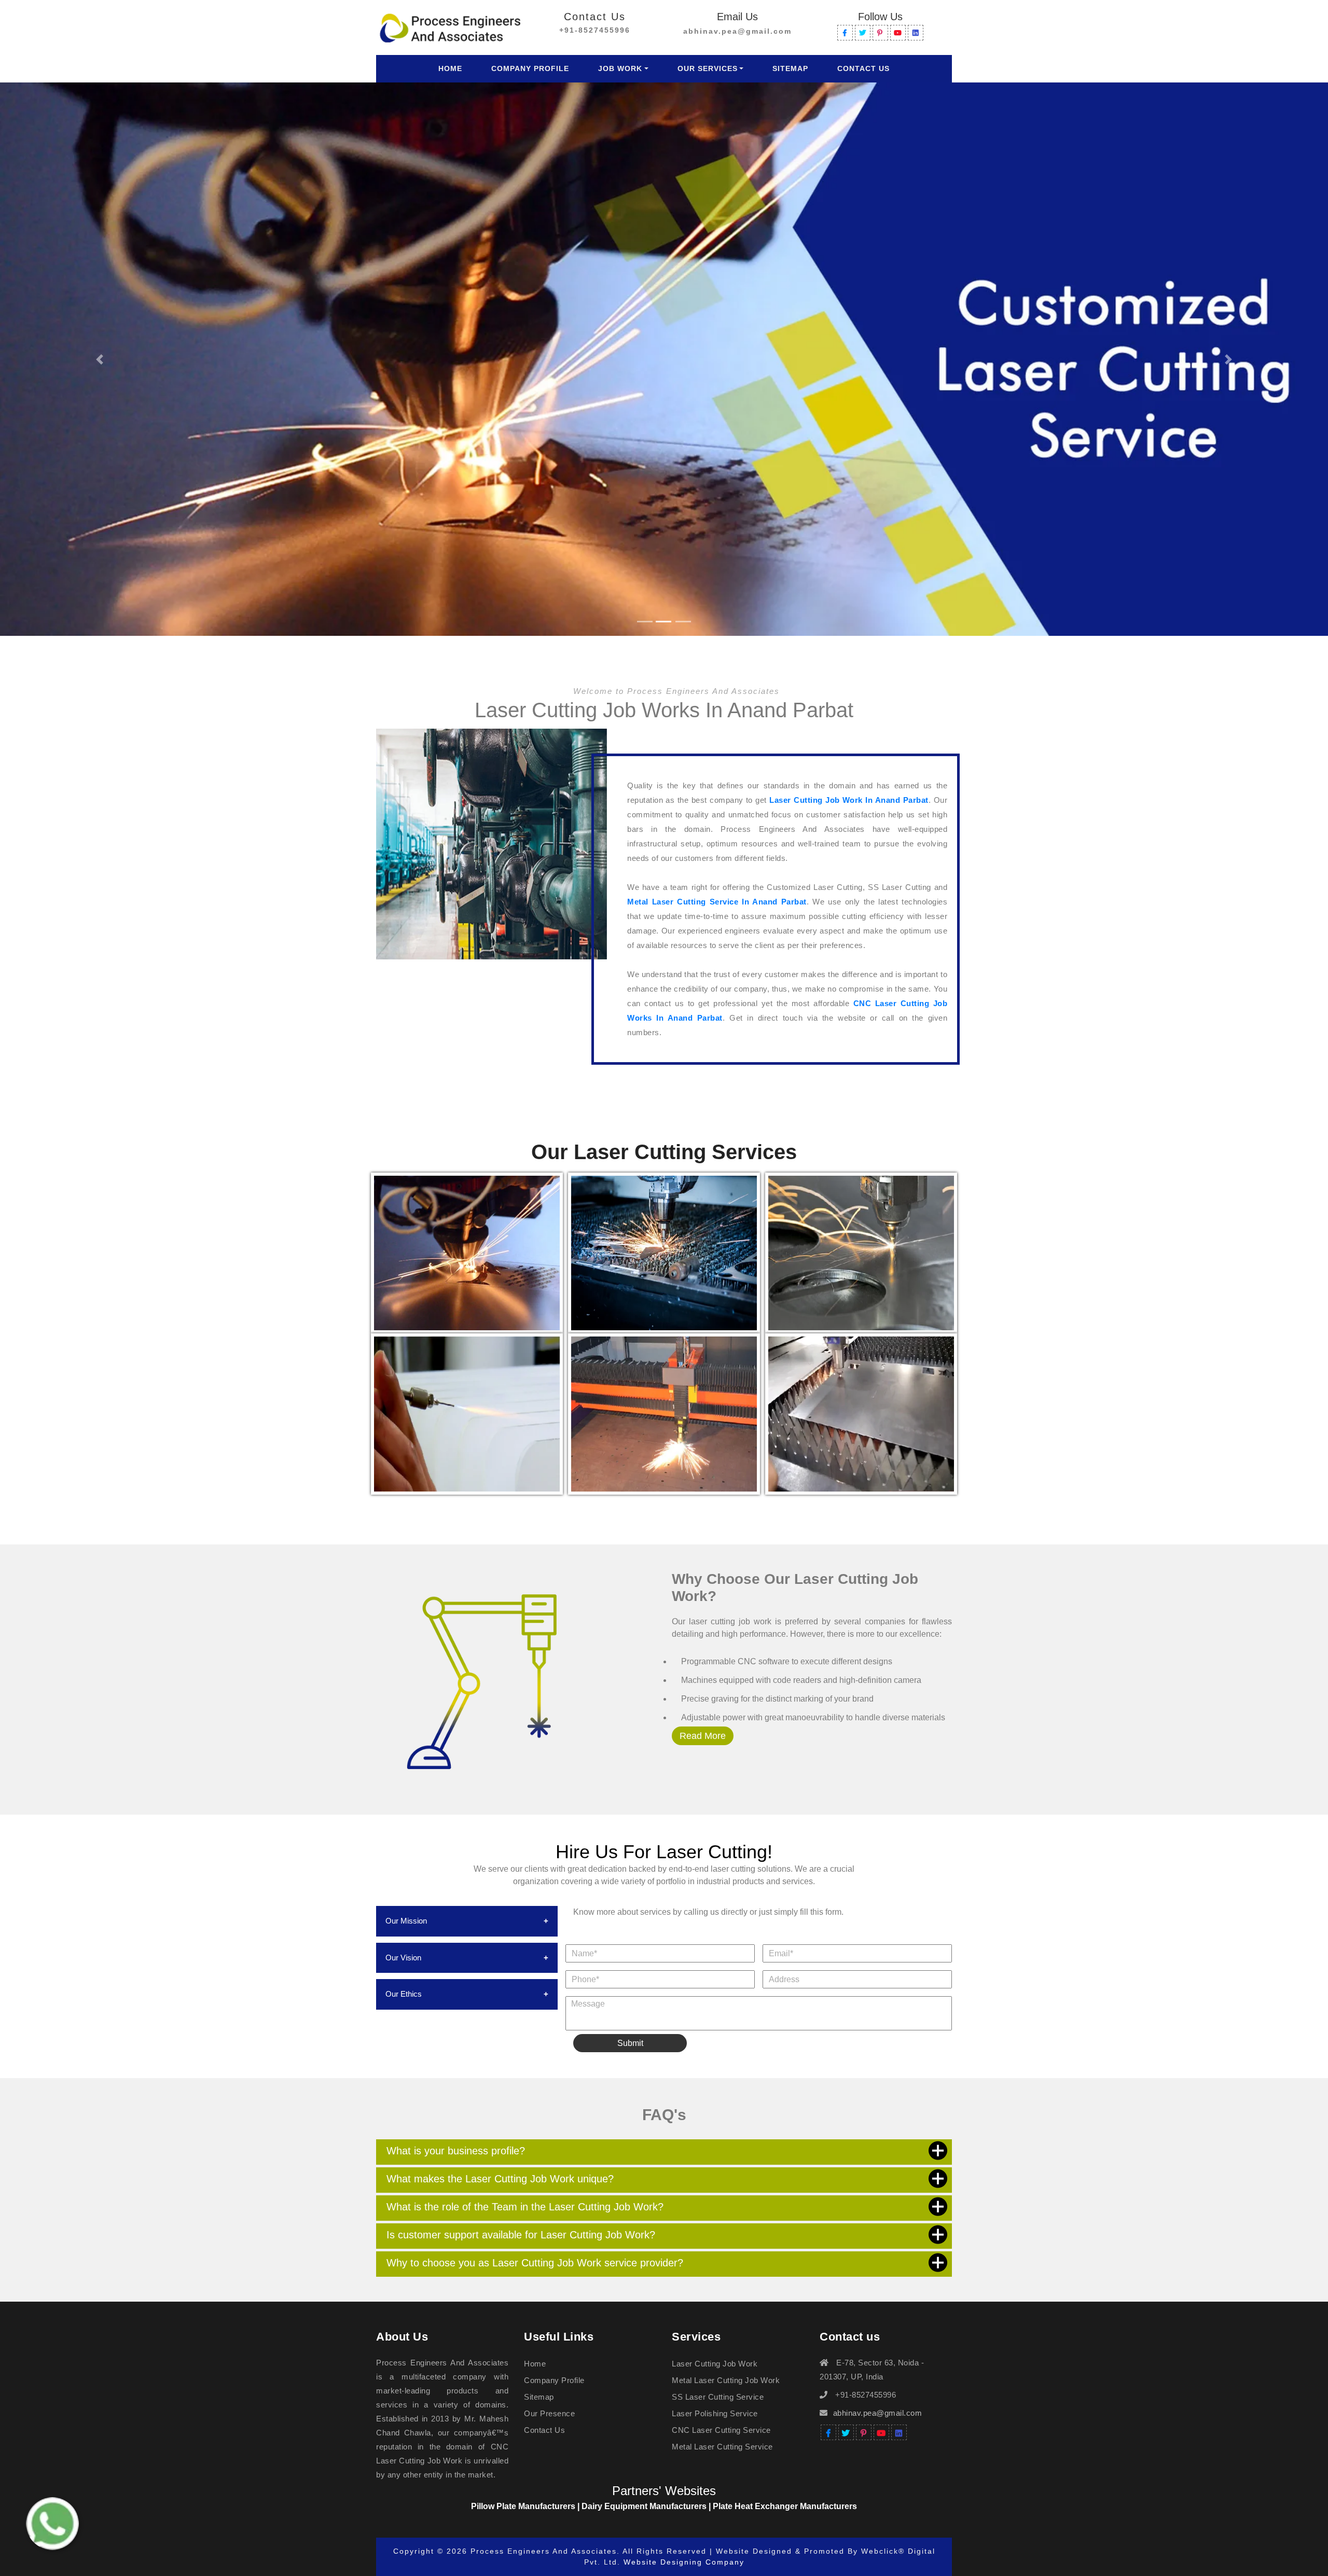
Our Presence (549, 2413)
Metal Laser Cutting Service (722, 2447)
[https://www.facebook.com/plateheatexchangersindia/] (845, 33)
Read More (703, 1736)
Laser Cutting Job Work (715, 2364)
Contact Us (863, 68)
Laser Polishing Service (715, 2413)
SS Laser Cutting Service (718, 2397)
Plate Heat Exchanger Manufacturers (785, 2506)
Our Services (708, 68)
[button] (100, 359)
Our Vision (403, 1958)
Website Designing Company (684, 2562)
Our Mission (406, 1921)
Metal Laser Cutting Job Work (726, 2380)
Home (452, 68)
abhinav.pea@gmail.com (737, 31)
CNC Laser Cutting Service (721, 2430)
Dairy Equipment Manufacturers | (647, 2506)
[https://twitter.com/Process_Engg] (863, 33)
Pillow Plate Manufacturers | (526, 2506)
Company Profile (530, 68)
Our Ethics (404, 1994)
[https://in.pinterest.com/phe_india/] (880, 33)
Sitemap (790, 68)
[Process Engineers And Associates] (450, 26)
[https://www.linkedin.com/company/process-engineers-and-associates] (916, 33)
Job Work (620, 68)
